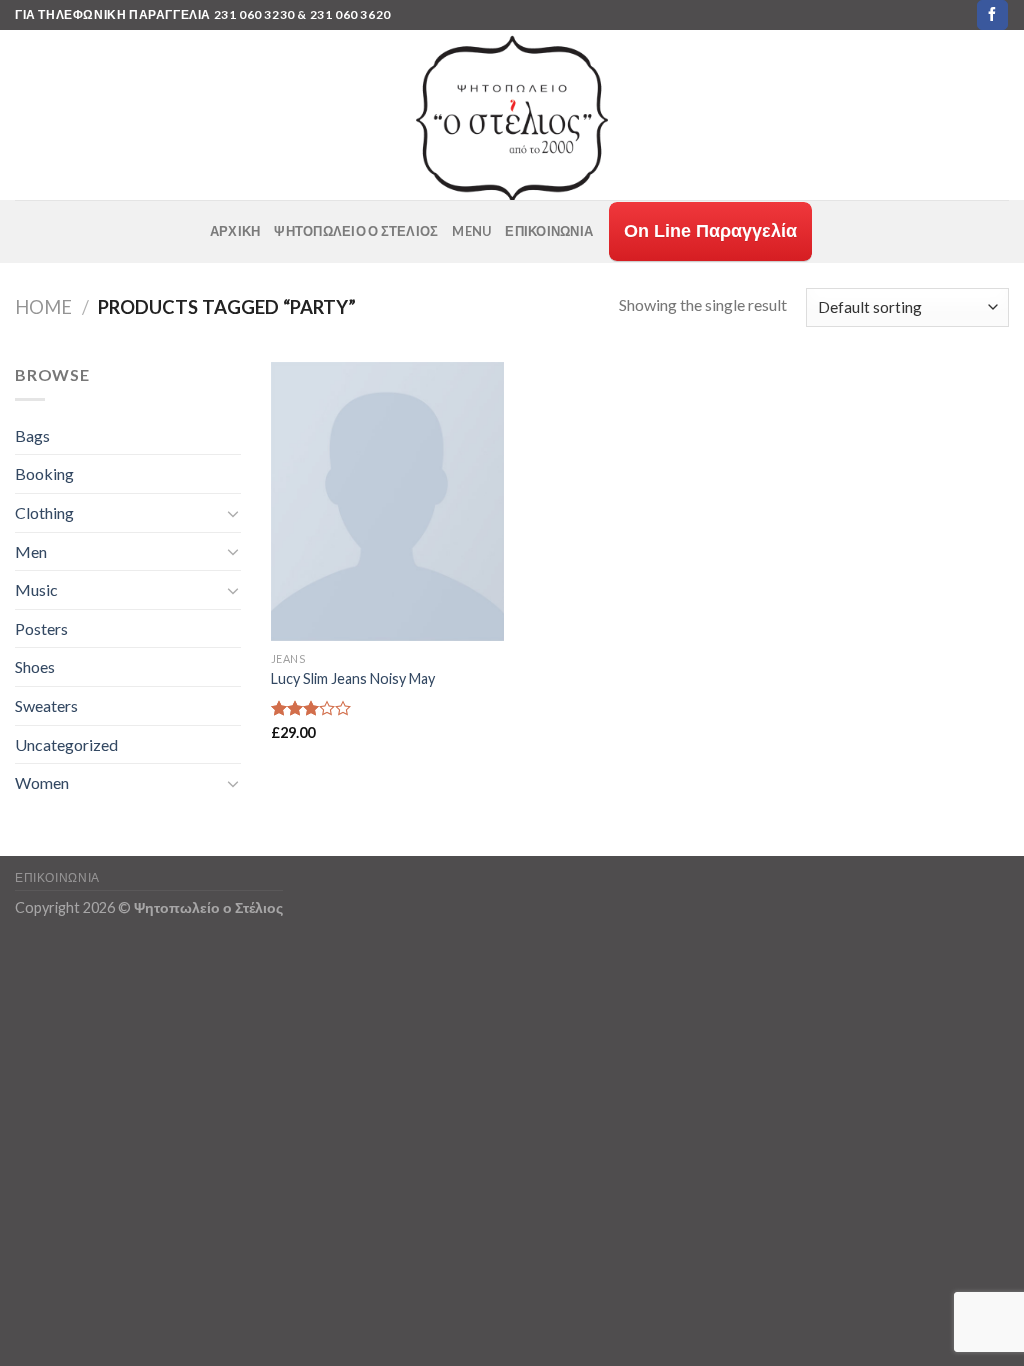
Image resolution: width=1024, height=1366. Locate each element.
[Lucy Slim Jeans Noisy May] (387, 502)
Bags (32, 435)
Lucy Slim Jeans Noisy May (353, 678)
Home (43, 307)
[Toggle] (233, 513)
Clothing (44, 512)
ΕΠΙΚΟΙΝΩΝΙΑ (549, 231)
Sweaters (46, 705)
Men (31, 551)
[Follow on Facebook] (992, 15)
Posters (41, 628)
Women (42, 782)
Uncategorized (66, 744)
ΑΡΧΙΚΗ (235, 231)
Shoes (35, 666)
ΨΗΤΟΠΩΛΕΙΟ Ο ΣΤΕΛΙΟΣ (356, 231)
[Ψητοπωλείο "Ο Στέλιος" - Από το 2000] (512, 115)
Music (36, 589)
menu (471, 231)
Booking (44, 473)
